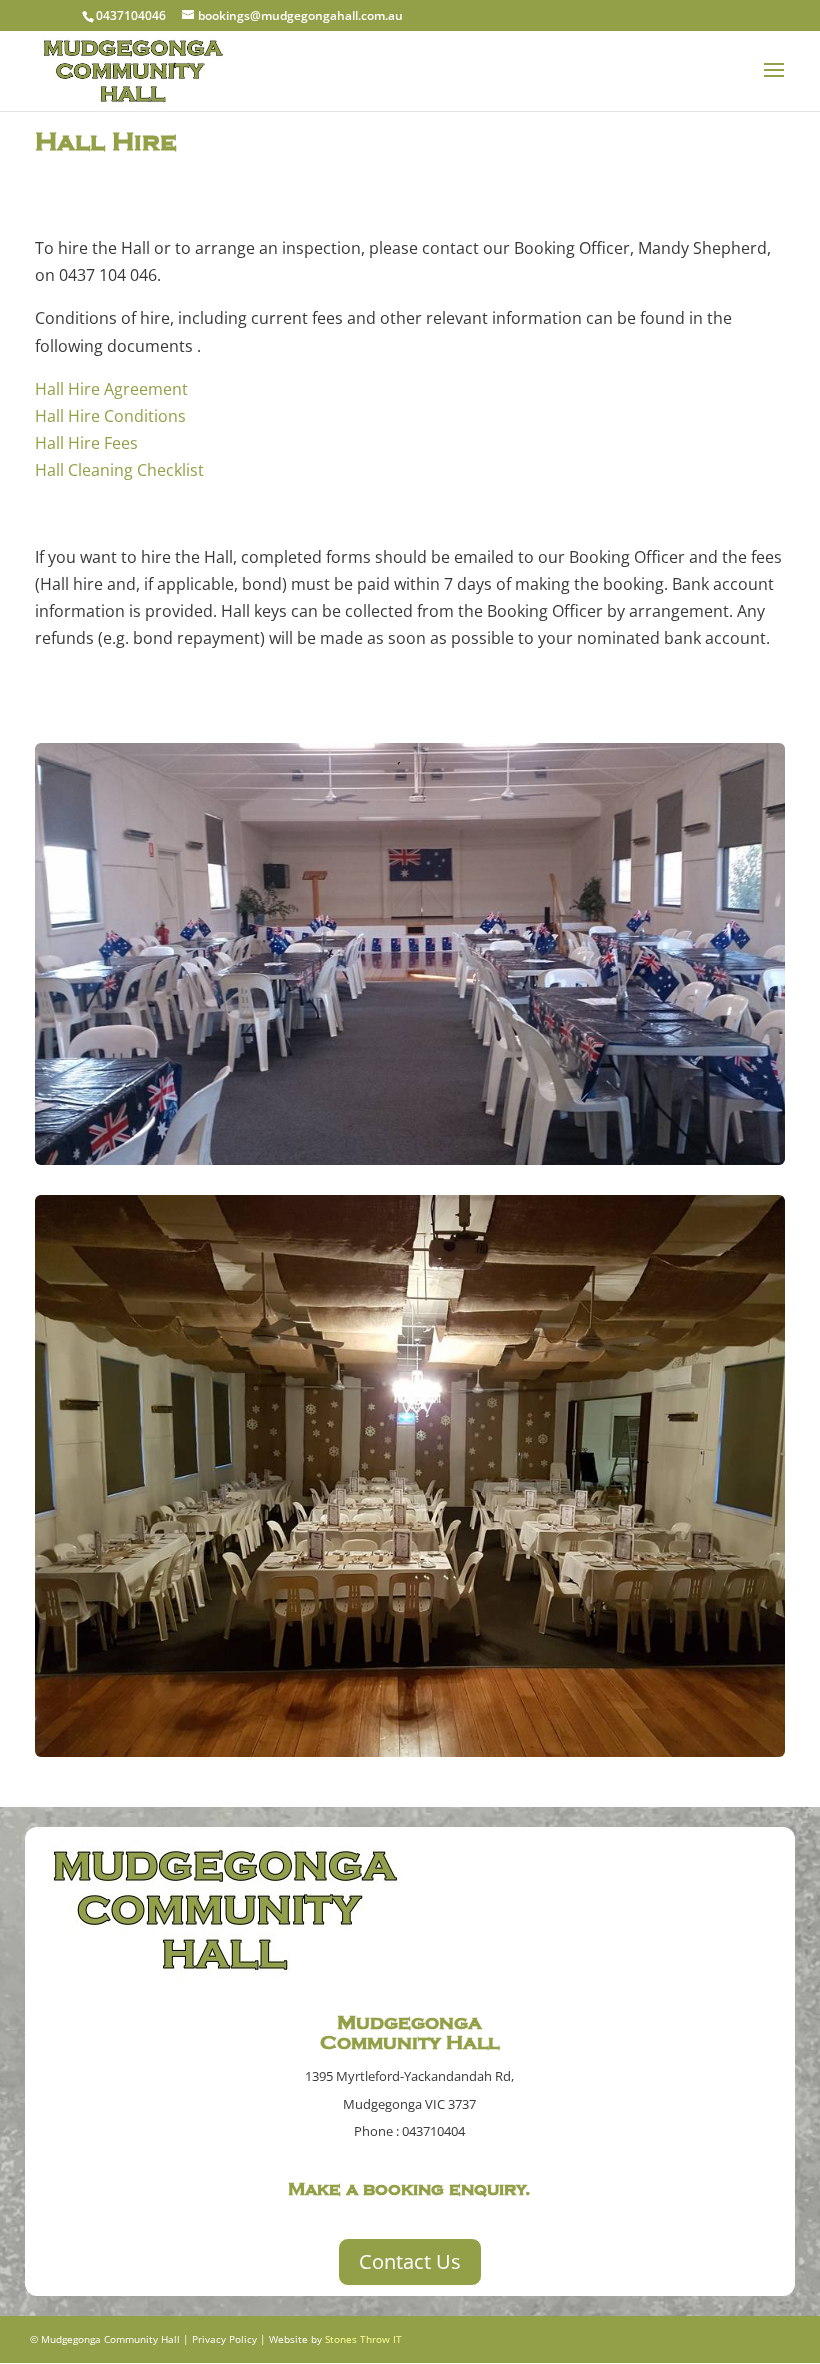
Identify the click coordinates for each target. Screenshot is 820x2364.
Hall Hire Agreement (111, 389)
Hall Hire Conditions (110, 416)
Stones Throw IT (363, 2339)
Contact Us (410, 2261)
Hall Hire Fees (86, 443)
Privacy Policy (224, 2339)
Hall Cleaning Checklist (119, 470)
